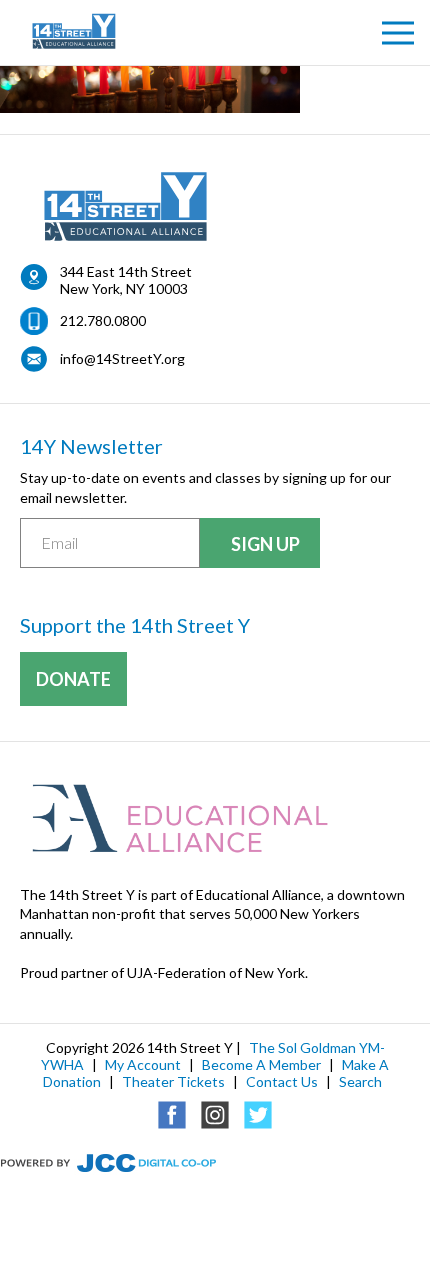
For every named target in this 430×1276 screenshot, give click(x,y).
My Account (143, 1064)
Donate (73, 679)
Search (360, 1081)
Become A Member (261, 1064)
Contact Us (282, 1081)
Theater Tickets (173, 1081)
